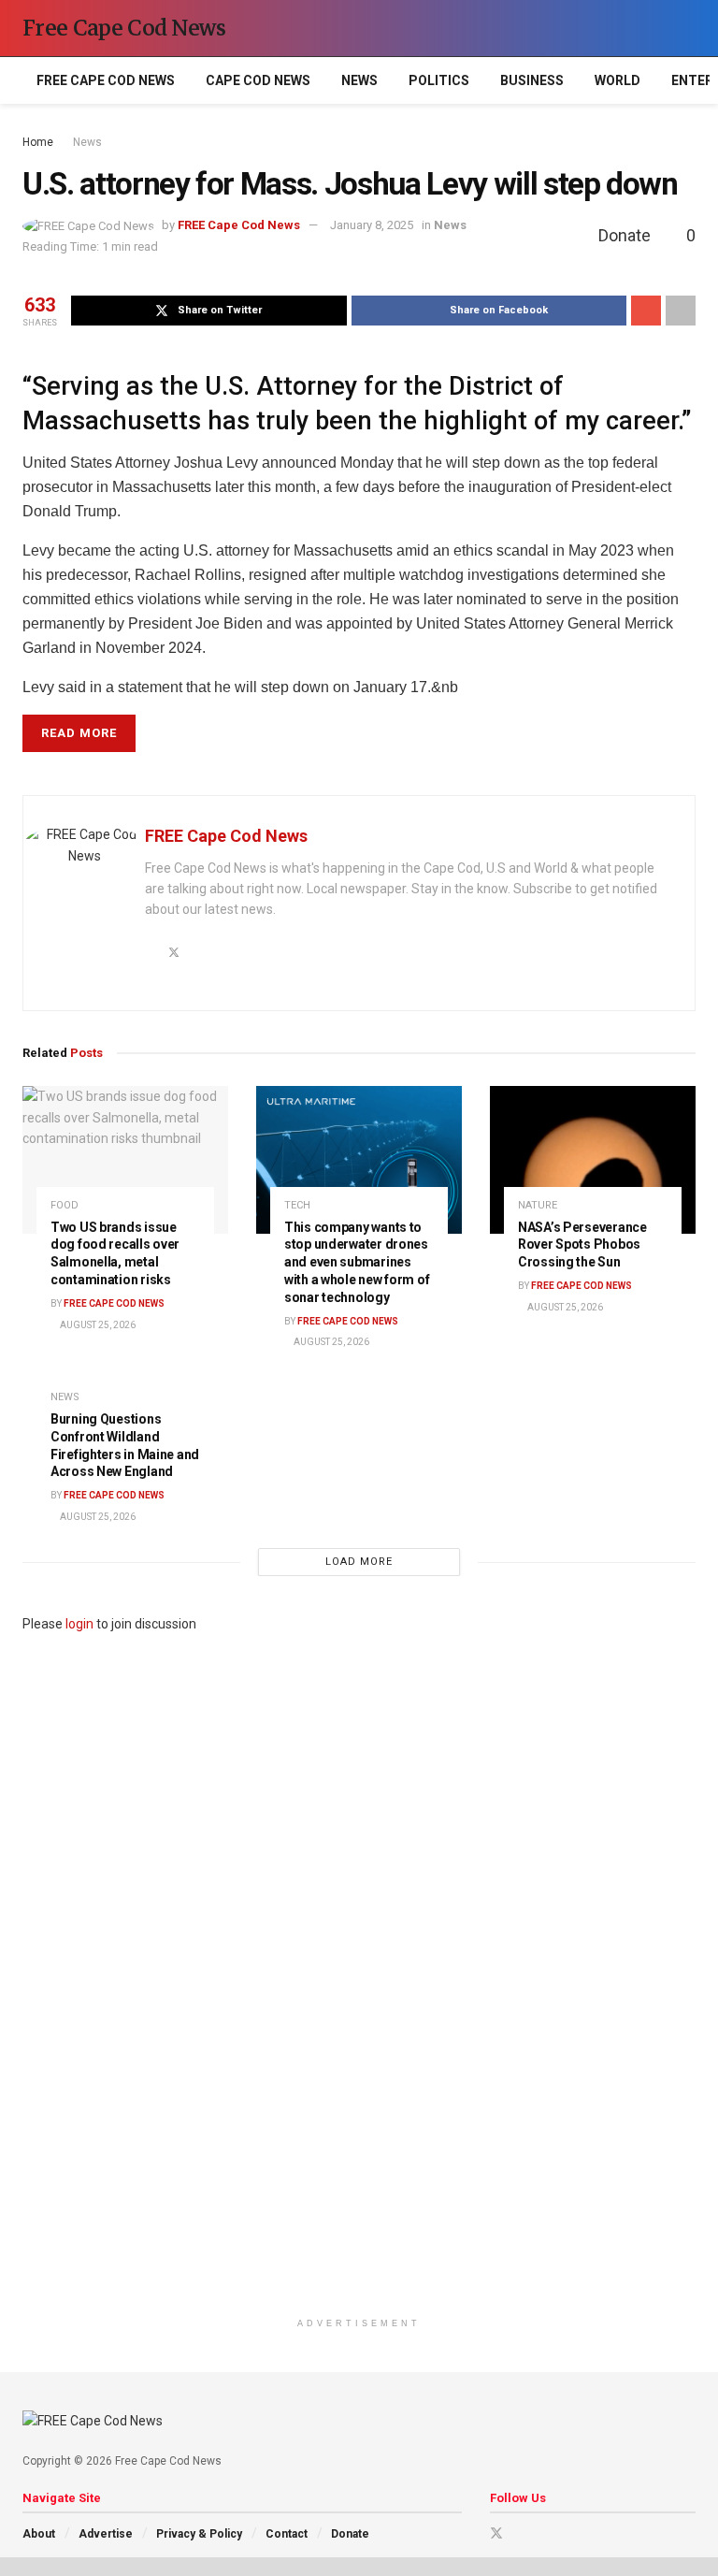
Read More (79, 733)
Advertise (106, 2534)
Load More (359, 1562)
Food (65, 1205)
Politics (439, 80)
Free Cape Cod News (124, 28)
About (39, 2534)
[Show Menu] (653, 28)
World (617, 80)
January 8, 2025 (372, 225)
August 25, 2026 (97, 1325)
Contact (287, 2534)
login (79, 1624)
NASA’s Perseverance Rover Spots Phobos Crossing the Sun (582, 1245)
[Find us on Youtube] (521, 2533)
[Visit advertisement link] (359, 1972)
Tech (297, 1205)
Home (38, 142)
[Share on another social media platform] (681, 311)
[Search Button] (688, 28)
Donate (350, 2534)
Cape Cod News (258, 80)
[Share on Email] (646, 311)
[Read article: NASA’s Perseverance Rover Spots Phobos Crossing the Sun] (593, 1159)
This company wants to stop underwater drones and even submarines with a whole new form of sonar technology (357, 1263)
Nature (538, 1205)
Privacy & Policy (199, 2534)
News (359, 80)
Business (532, 80)
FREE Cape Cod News (106, 80)
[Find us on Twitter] (496, 2533)
